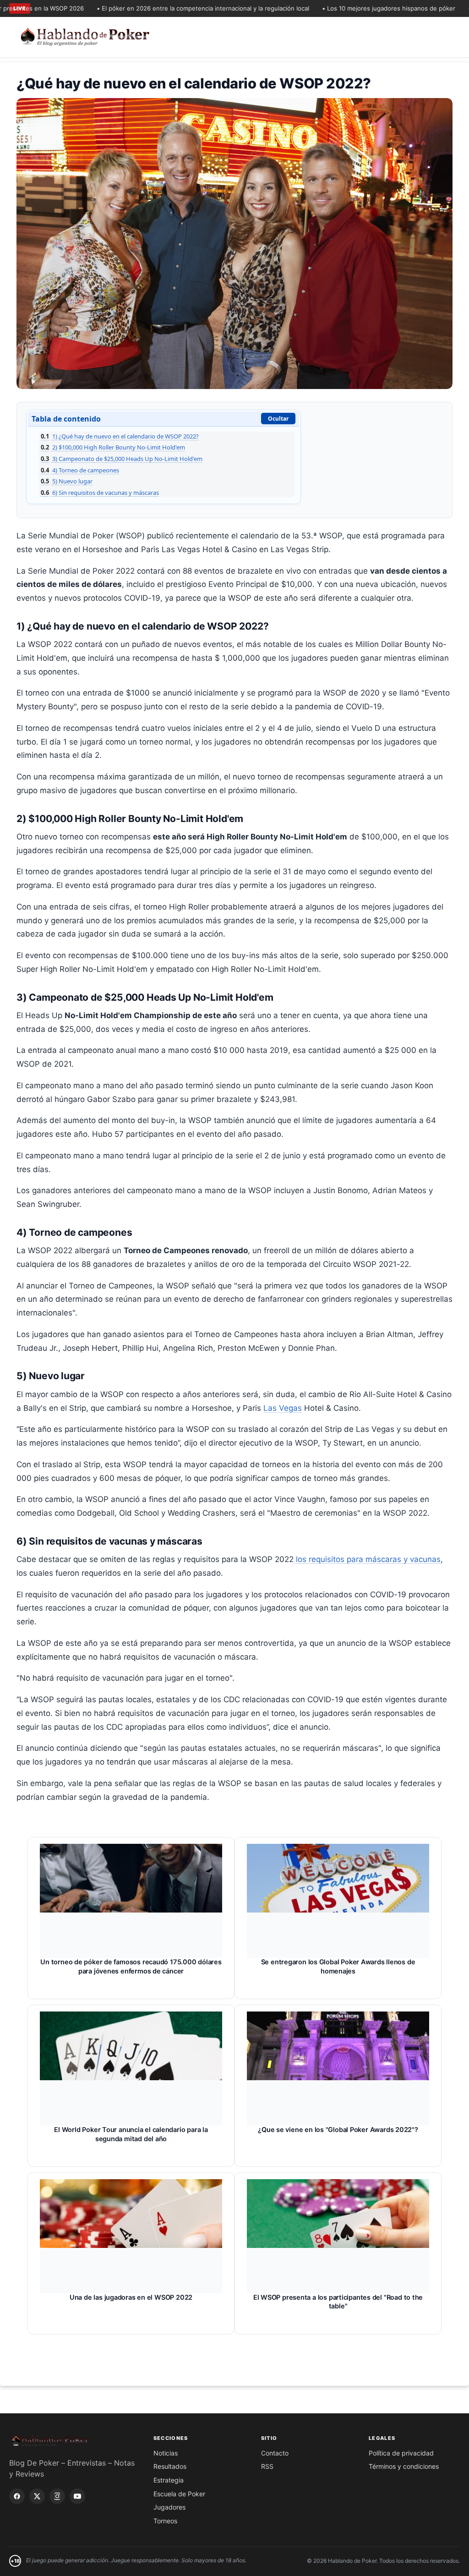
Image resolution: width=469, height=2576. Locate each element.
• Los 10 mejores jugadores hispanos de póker (355, 8)
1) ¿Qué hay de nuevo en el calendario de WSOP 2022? (120, 436)
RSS (267, 2466)
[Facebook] (17, 2496)
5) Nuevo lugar (67, 481)
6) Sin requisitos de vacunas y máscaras (100, 493)
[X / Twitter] (37, 2496)
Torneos (165, 2521)
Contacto (275, 2453)
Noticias (166, 2453)
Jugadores (169, 2507)
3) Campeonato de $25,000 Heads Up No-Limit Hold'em (122, 459)
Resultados (170, 2466)
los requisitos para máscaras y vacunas (367, 1559)
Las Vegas (283, 1408)
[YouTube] (77, 2496)
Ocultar (278, 419)
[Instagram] (57, 2496)
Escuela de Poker (179, 2494)
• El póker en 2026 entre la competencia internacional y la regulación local (169, 8)
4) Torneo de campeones (80, 470)
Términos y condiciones (404, 2466)
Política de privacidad (401, 2453)
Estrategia (169, 2480)
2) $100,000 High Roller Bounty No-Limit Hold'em (113, 447)
